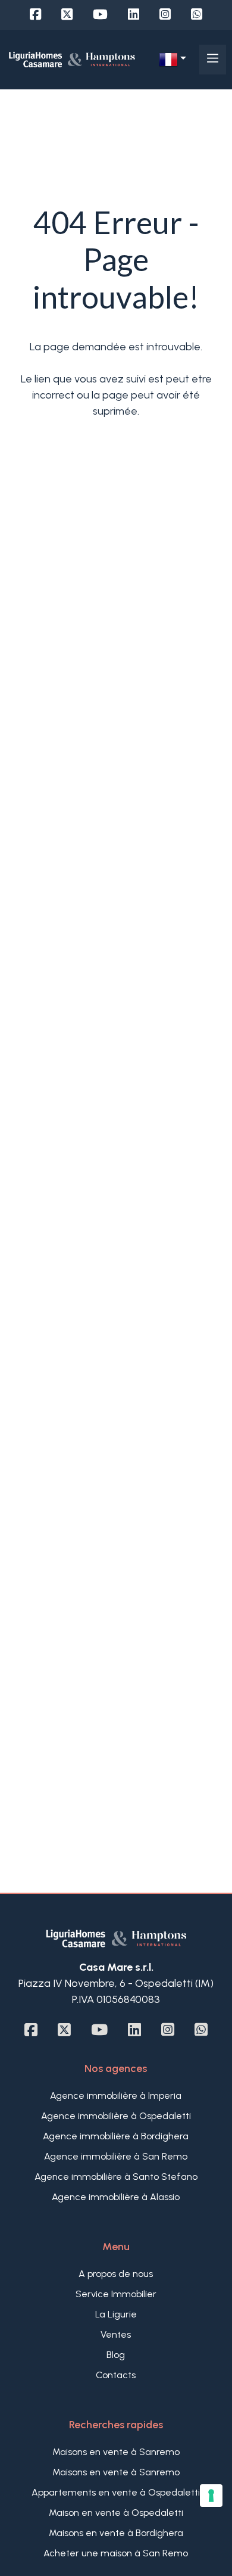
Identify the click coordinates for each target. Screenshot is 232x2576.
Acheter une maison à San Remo (116, 2553)
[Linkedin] (134, 15)
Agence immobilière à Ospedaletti (116, 2116)
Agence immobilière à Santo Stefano (116, 2177)
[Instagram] (165, 15)
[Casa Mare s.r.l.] (72, 59)
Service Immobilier (116, 2294)
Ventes (116, 2334)
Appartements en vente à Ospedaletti (116, 2492)
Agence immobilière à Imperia (116, 2096)
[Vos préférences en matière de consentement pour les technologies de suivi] (211, 2496)
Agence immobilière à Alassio (116, 2197)
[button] (173, 60)
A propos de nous (116, 2274)
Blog (116, 2355)
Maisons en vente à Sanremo (116, 2452)
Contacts (116, 2375)
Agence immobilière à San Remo (116, 2156)
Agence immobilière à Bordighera (116, 2136)
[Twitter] (67, 15)
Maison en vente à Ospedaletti (116, 2513)
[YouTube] (100, 15)
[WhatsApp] (197, 15)
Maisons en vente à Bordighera (116, 2533)
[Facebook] (35, 15)
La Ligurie (116, 2314)
